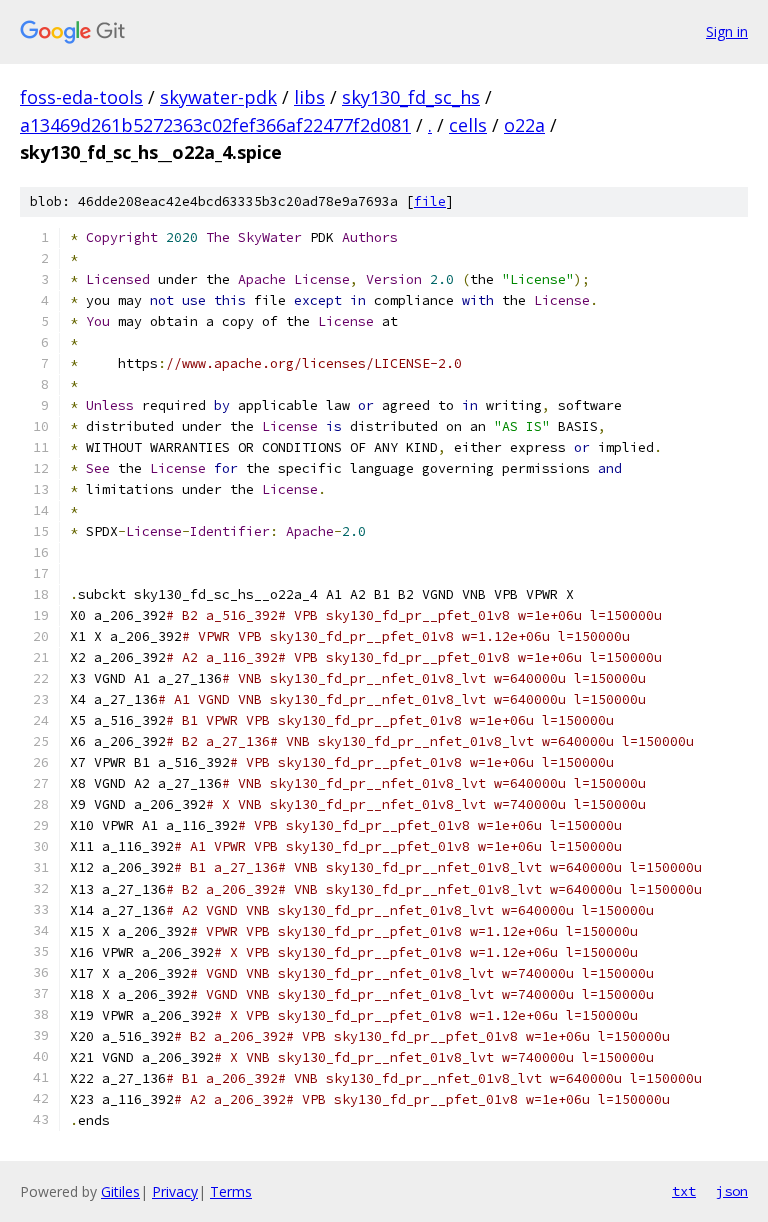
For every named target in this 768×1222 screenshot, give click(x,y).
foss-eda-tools (81, 97)
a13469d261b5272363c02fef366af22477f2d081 (215, 125)
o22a (524, 125)
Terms (231, 1191)
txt (684, 1191)
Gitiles (120, 1191)
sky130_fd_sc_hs (411, 97)
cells (468, 125)
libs (309, 97)
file (430, 201)
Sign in (727, 31)
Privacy (175, 1191)
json (732, 1191)
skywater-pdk (218, 97)
